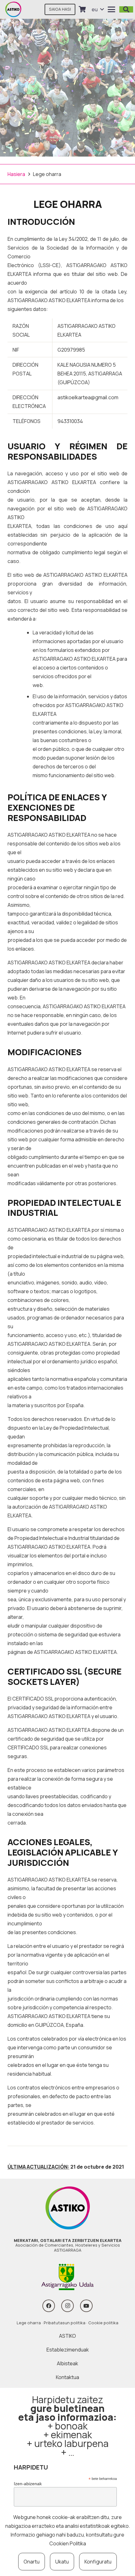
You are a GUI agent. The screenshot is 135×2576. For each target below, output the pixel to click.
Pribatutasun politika (65, 2323)
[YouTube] (86, 2306)
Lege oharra (29, 2323)
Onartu (32, 2562)
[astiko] (13, 9)
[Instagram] (67, 2306)
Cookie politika (103, 2323)
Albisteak (67, 2363)
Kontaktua (67, 2377)
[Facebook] (49, 2306)
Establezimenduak (68, 2350)
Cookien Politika (68, 2543)
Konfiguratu (98, 2562)
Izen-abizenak (28, 2484)
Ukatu (62, 2562)
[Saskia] (82, 9)
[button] (98, 9)
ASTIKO (67, 2336)
